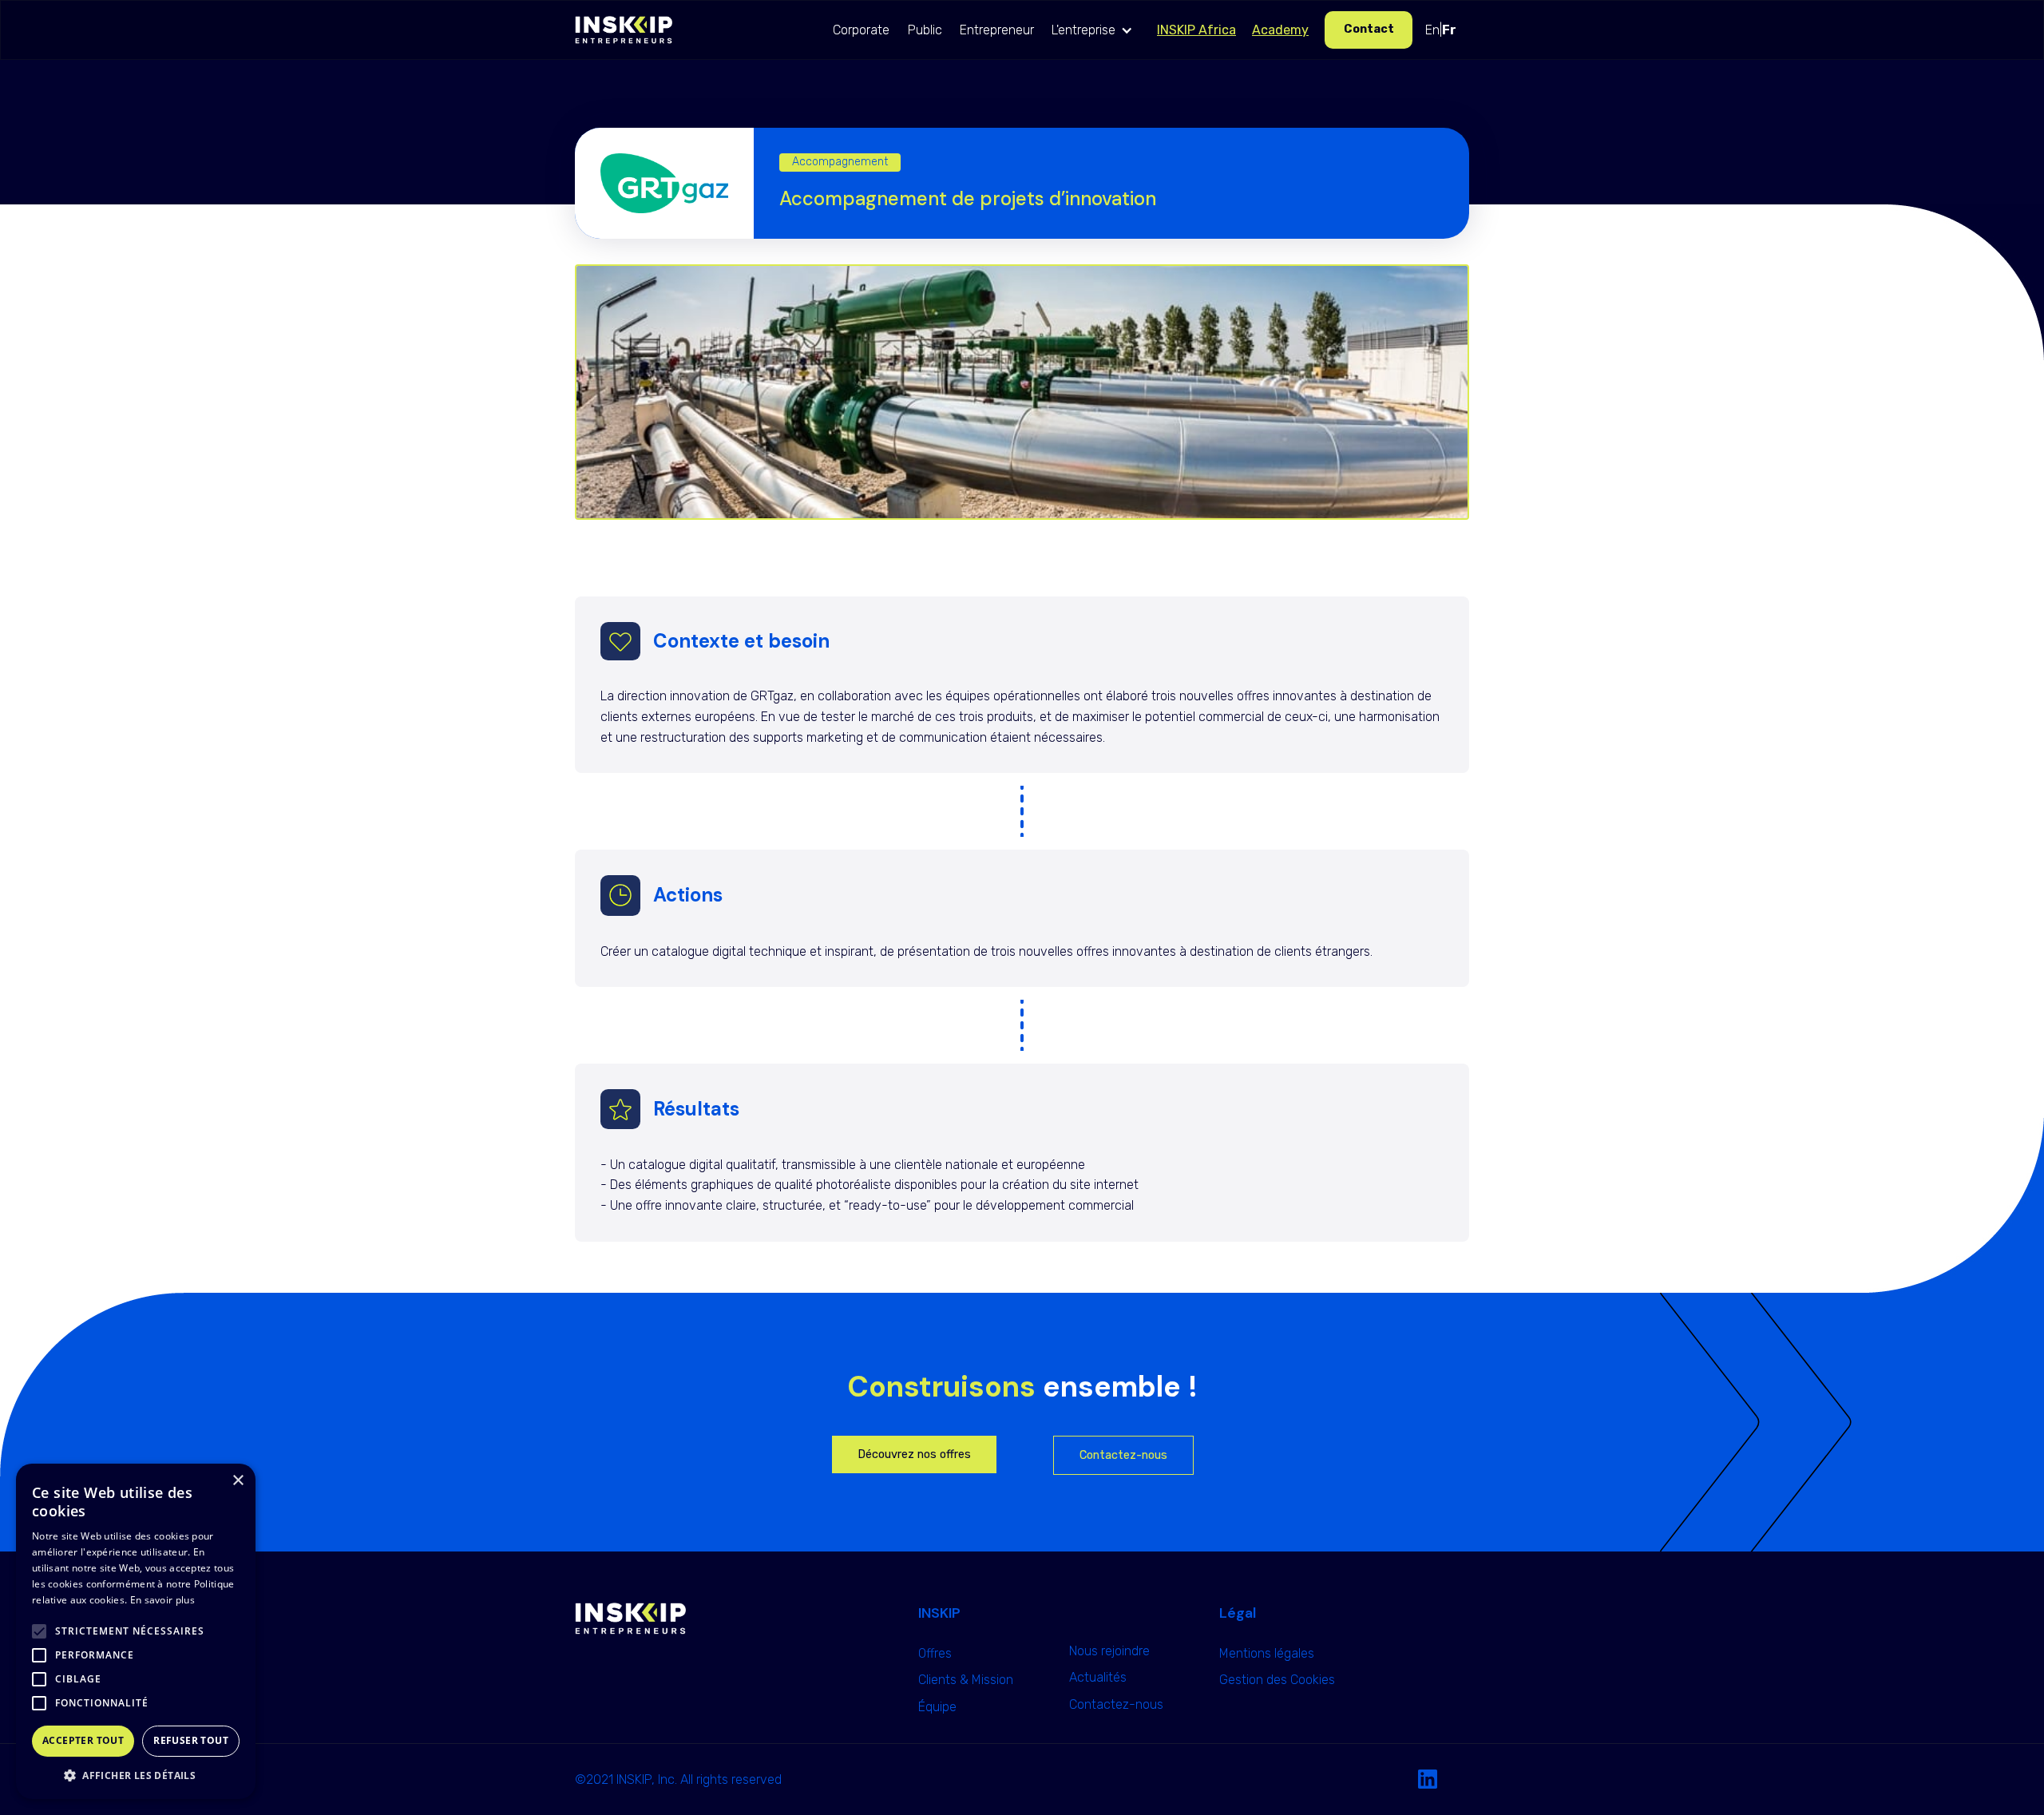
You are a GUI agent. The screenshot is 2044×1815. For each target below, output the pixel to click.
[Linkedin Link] (1428, 1780)
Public (925, 30)
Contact (1369, 29)
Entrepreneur (997, 30)
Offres (935, 1653)
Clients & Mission (966, 1680)
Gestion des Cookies (1277, 1680)
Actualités (1098, 1677)
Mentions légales (1267, 1653)
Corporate (861, 30)
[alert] (136, 1631)
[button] (1096, 30)
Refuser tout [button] (191, 1740)
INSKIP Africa (1196, 30)
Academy (1280, 30)
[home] (624, 30)
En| (1441, 30)
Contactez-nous (1123, 1455)
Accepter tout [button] (83, 1740)
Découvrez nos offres (914, 1454)
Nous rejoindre (1109, 1651)
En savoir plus (162, 1600)
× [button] (238, 1481)
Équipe (937, 1707)
